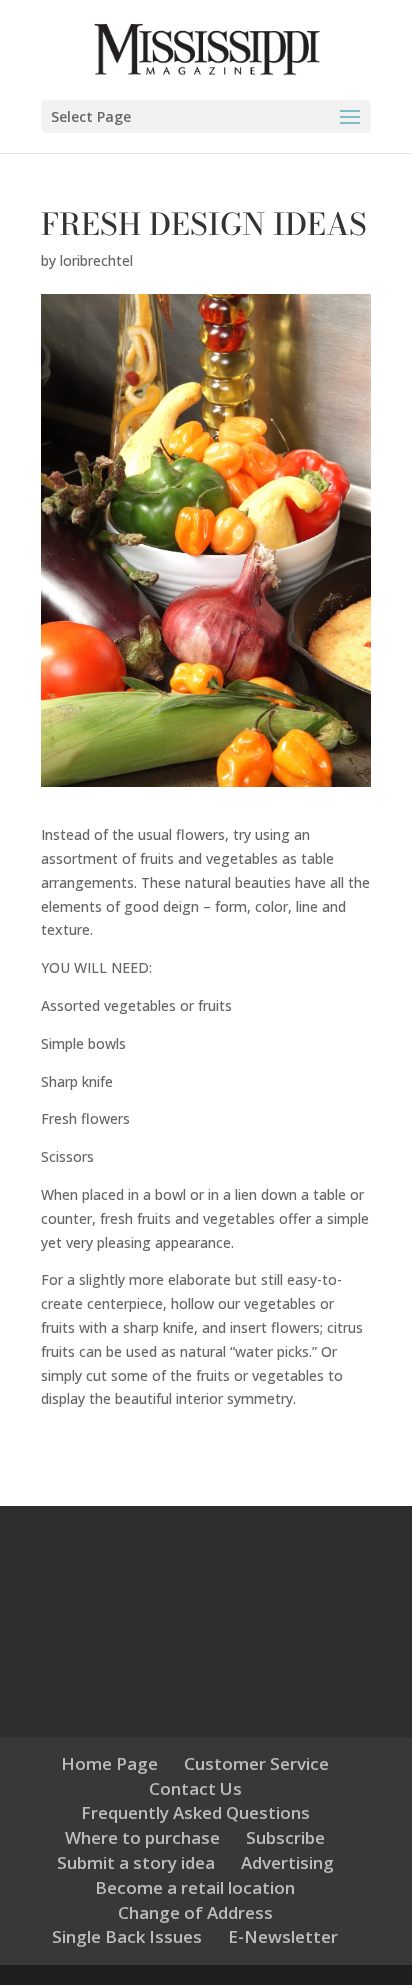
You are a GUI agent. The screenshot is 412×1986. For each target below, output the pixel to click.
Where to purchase (142, 1837)
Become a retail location (195, 1887)
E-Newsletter (283, 1936)
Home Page (109, 1763)
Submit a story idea (136, 1862)
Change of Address (195, 1912)
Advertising (287, 1862)
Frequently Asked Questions (195, 1812)
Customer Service (256, 1763)
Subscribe (285, 1837)
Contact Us (195, 1788)
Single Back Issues (127, 1936)
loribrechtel (96, 260)
